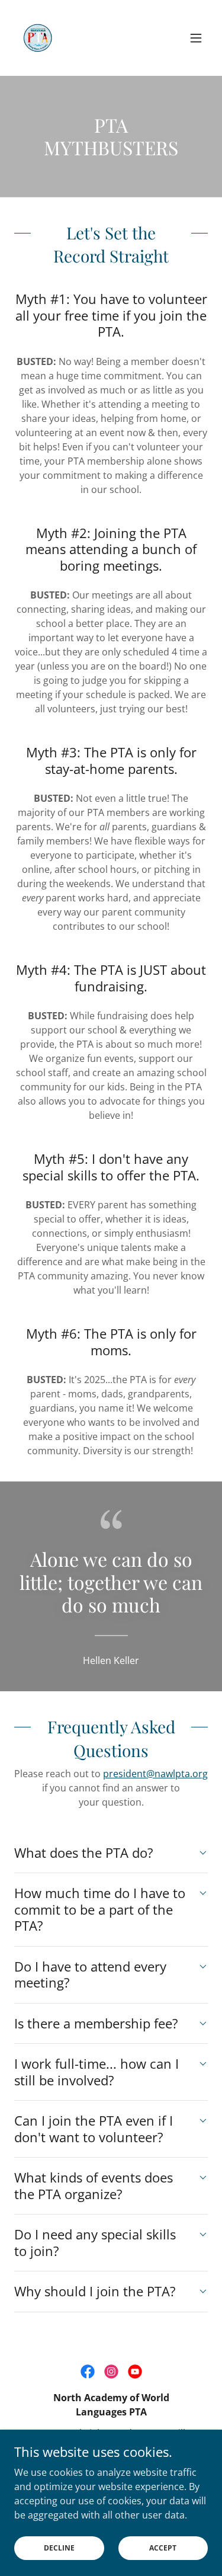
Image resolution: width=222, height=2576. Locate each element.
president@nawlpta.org (155, 1774)
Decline (59, 2548)
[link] (38, 38)
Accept (163, 2548)
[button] (196, 38)
